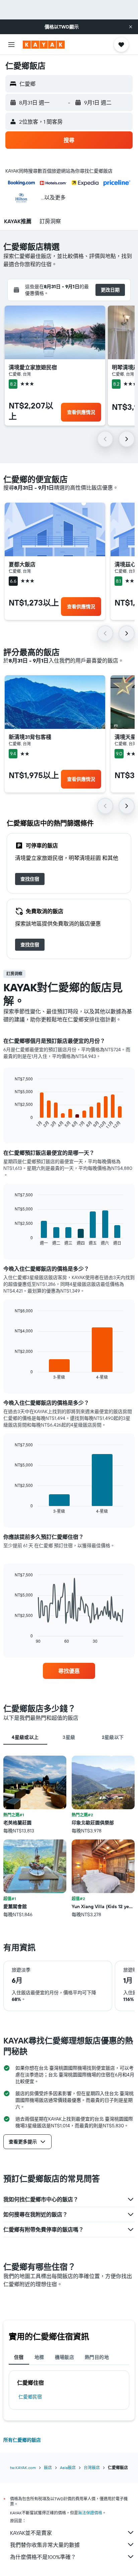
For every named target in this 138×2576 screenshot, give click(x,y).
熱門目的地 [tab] (97, 2357)
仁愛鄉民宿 (30, 2397)
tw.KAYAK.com (23, 2468)
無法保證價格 (90, 2513)
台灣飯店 (92, 2468)
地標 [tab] (39, 2357)
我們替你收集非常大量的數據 (45, 2545)
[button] (131, 27)
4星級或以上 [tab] (25, 1737)
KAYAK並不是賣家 (31, 2533)
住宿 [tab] (19, 2357)
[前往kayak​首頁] (44, 45)
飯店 (48, 2468)
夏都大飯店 (22, 564)
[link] (30, 879)
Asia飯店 (68, 2468)
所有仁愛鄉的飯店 (22, 2440)
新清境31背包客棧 (30, 737)
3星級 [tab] (69, 1737)
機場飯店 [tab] (65, 2357)
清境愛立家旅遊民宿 (33, 367)
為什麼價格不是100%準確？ (43, 2557)
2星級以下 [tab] (113, 1737)
